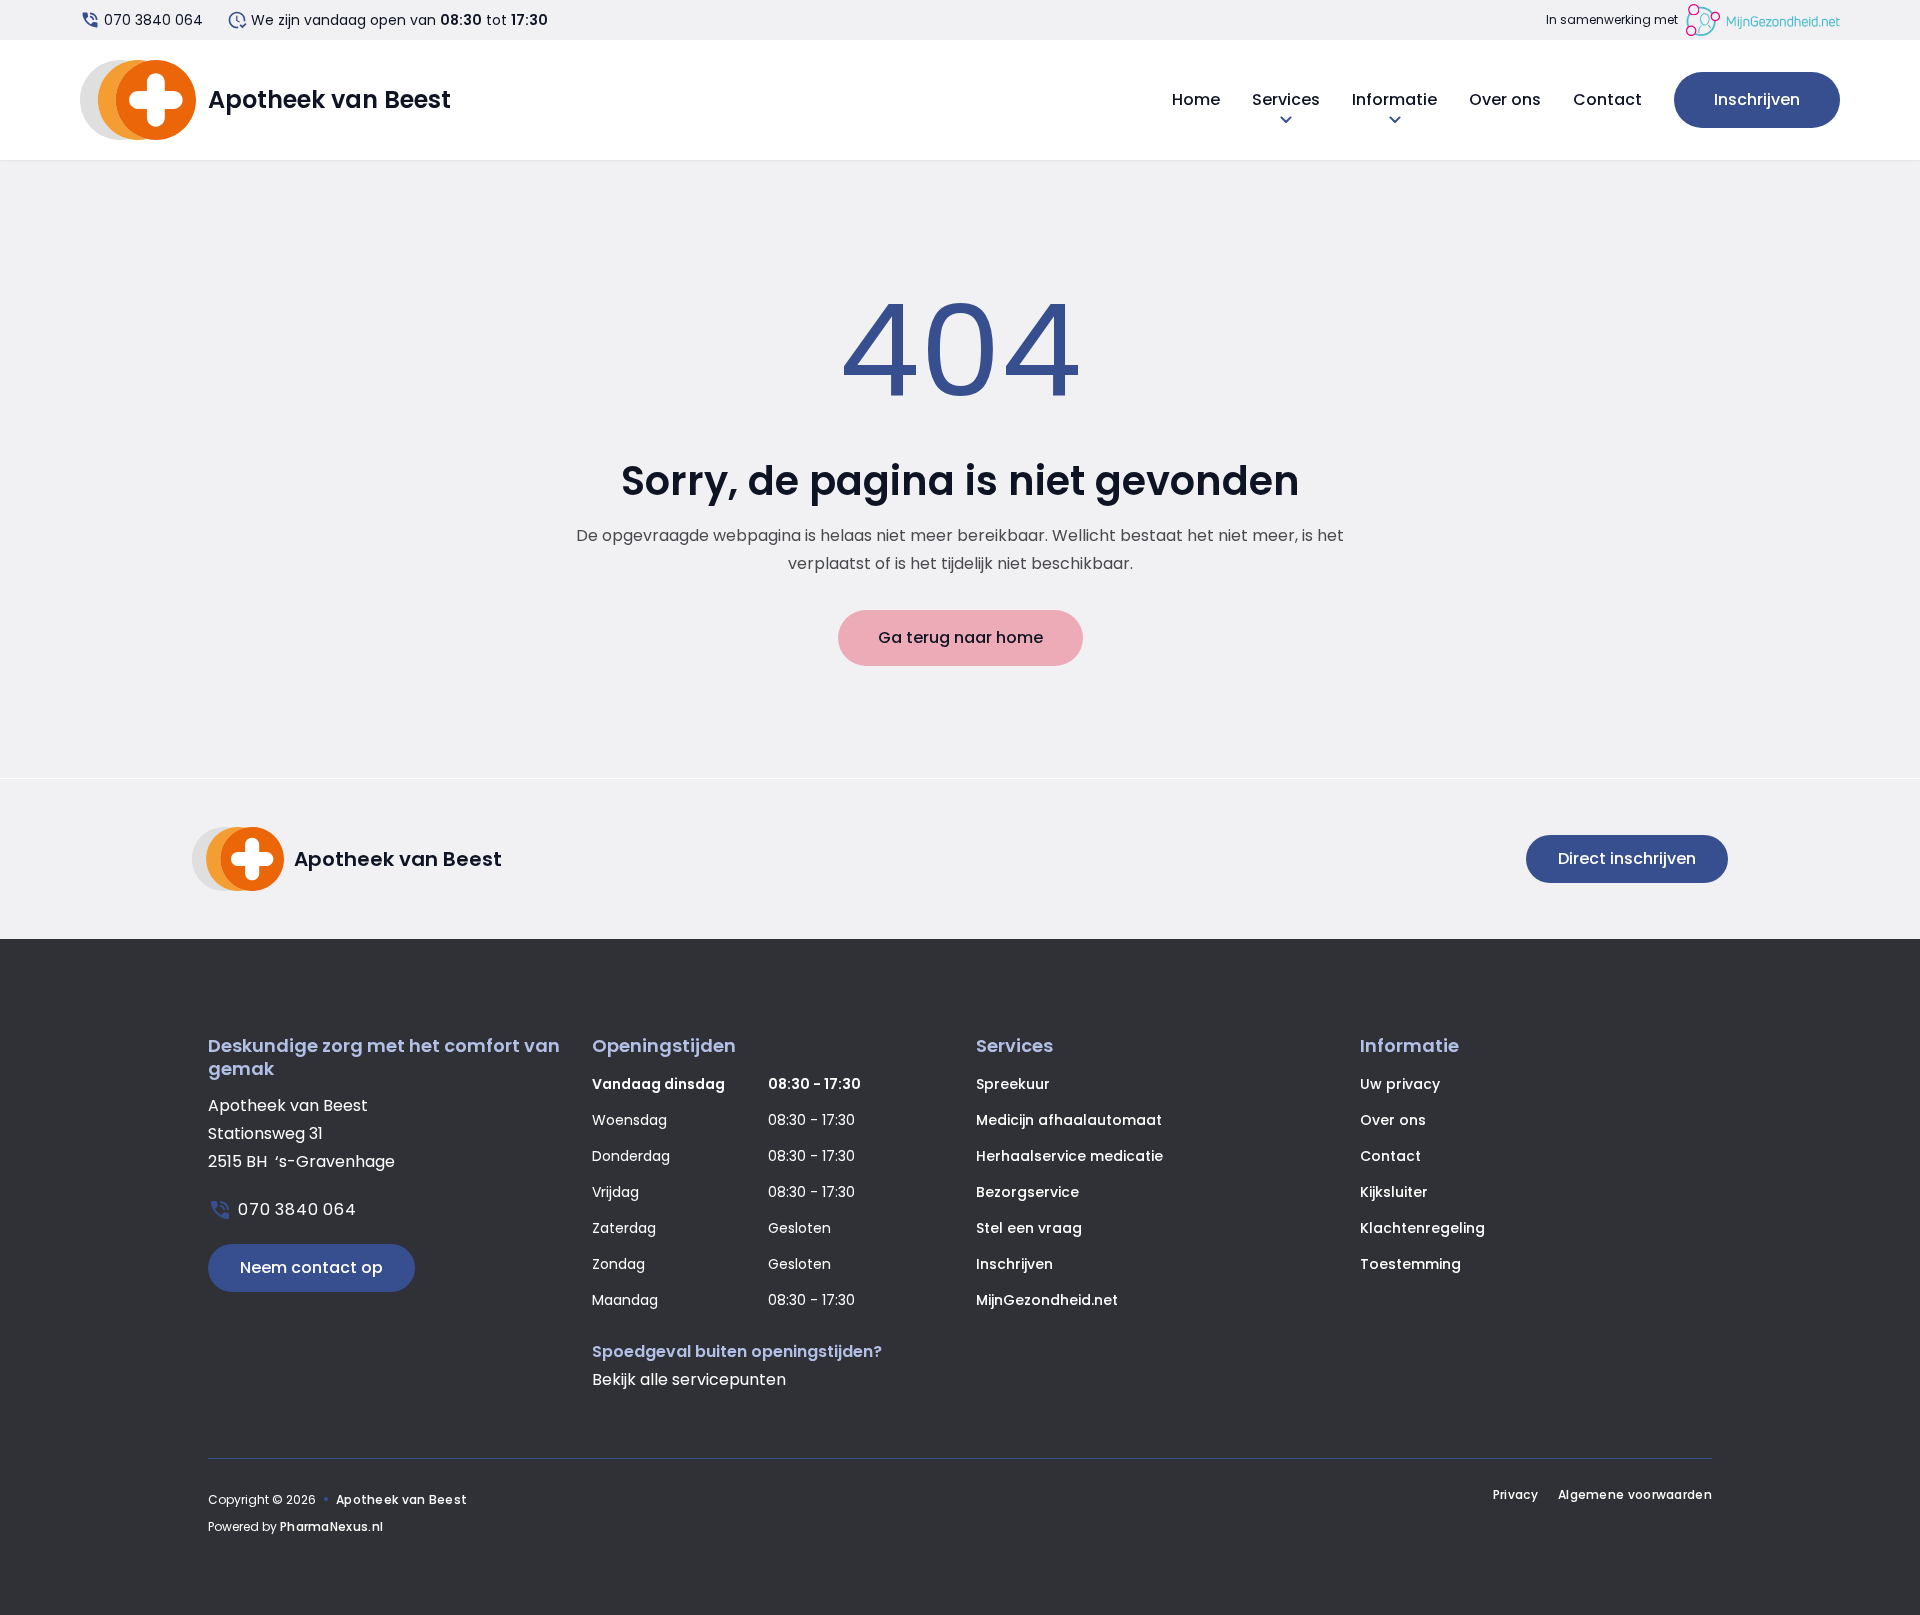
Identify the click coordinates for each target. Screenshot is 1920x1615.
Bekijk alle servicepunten (689, 1379)
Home (1196, 99)
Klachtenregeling (1422, 1228)
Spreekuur (1013, 1084)
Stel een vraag (1029, 1228)
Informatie (1394, 100)
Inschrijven (1757, 99)
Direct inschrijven (1627, 858)
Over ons (1505, 99)
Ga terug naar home (960, 637)
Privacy (1515, 1495)
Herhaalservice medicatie (1069, 1156)
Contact (1607, 99)
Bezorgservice (1027, 1192)
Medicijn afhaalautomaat (1069, 1120)
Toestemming (1410, 1264)
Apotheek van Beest (401, 1499)
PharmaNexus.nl (331, 1526)
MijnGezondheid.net (1047, 1300)
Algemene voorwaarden (1635, 1495)
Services (1286, 100)
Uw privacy (1400, 1084)
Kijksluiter (1394, 1192)
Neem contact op (311, 1267)
